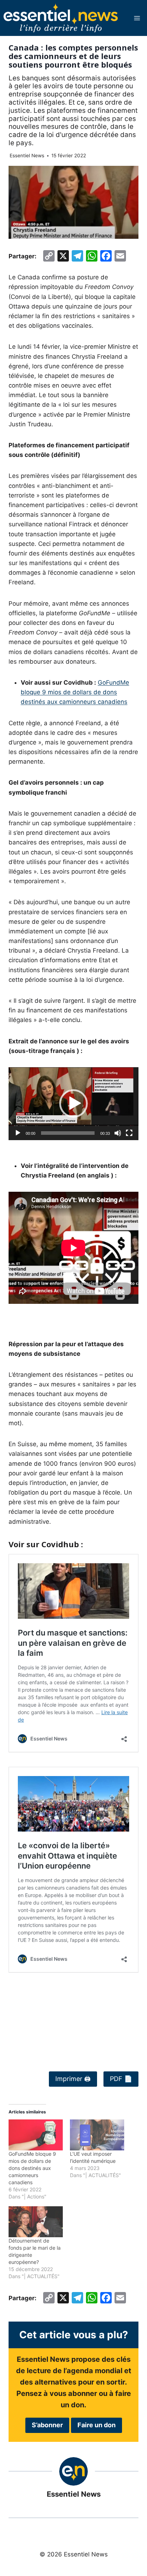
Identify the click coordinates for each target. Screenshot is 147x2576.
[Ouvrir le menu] (137, 18)
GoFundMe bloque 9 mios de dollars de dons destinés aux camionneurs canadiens (75, 692)
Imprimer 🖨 (73, 2079)
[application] (73, 1104)
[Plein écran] (129, 1133)
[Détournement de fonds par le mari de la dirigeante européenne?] (36, 2222)
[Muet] (118, 1133)
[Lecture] (18, 1133)
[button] (73, 1103)
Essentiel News (27, 156)
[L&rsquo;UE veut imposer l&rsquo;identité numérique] (97, 2135)
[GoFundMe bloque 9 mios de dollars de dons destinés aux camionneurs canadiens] (36, 2135)
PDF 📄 (121, 2079)
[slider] (68, 1133)
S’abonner (47, 2425)
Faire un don (97, 2425)
